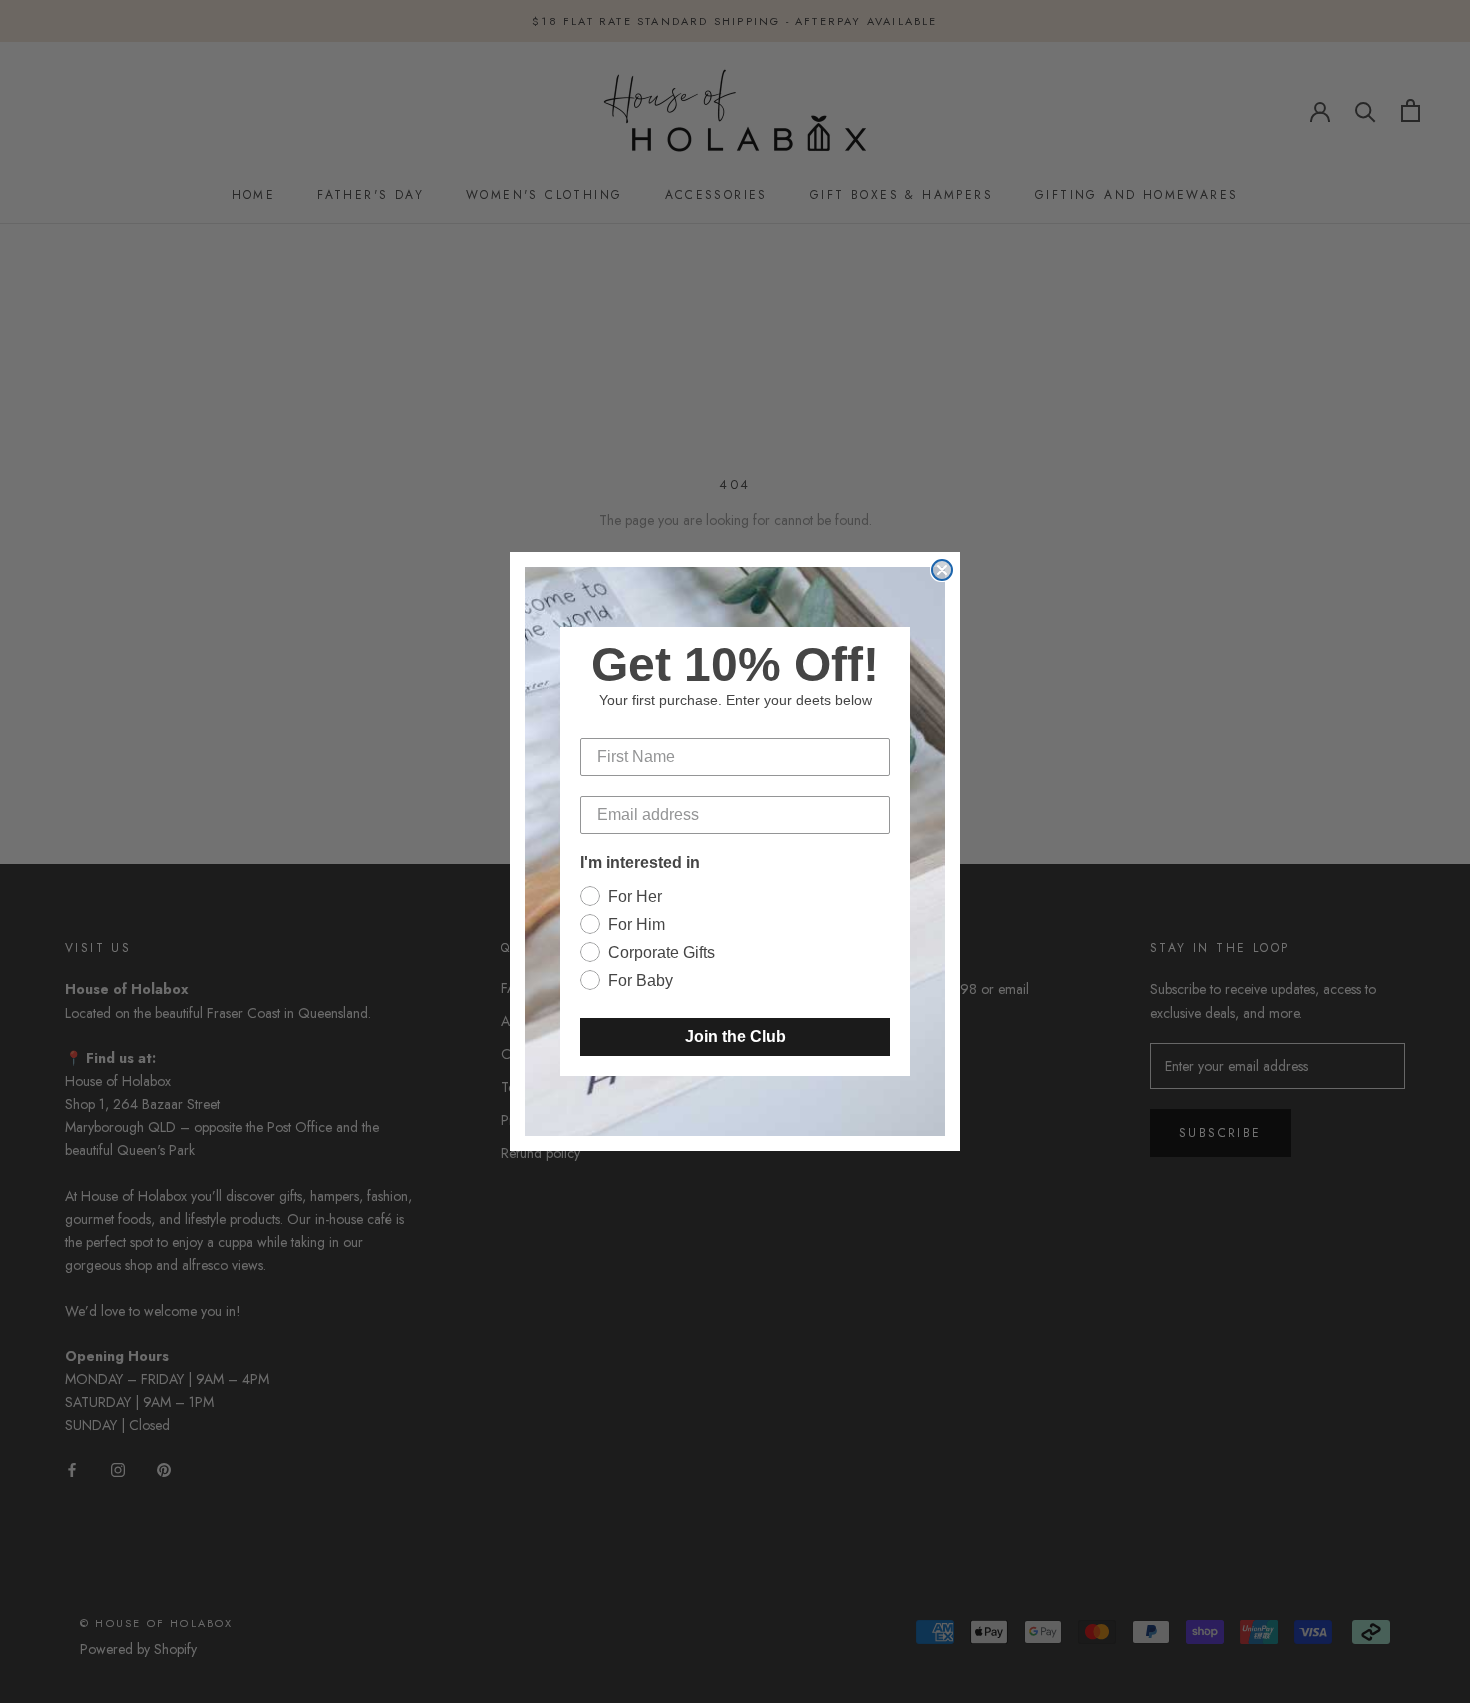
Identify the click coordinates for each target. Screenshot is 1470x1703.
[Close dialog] (942, 570)
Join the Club (735, 1036)
